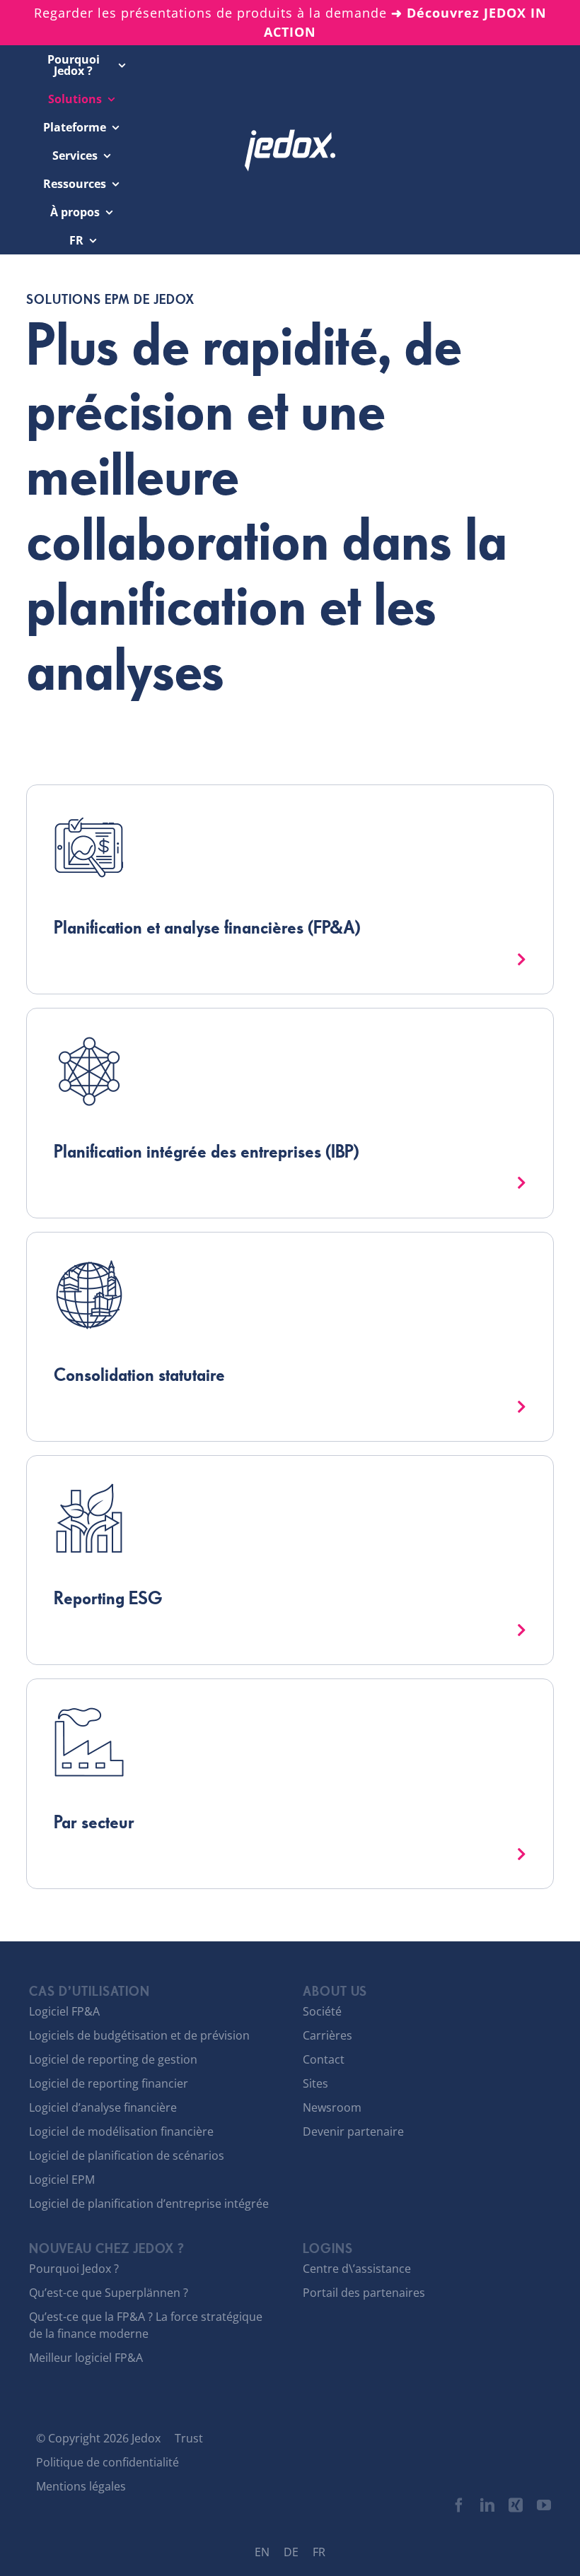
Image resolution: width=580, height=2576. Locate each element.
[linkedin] (487, 2505)
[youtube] (544, 2505)
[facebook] (459, 2505)
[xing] (516, 2505)
